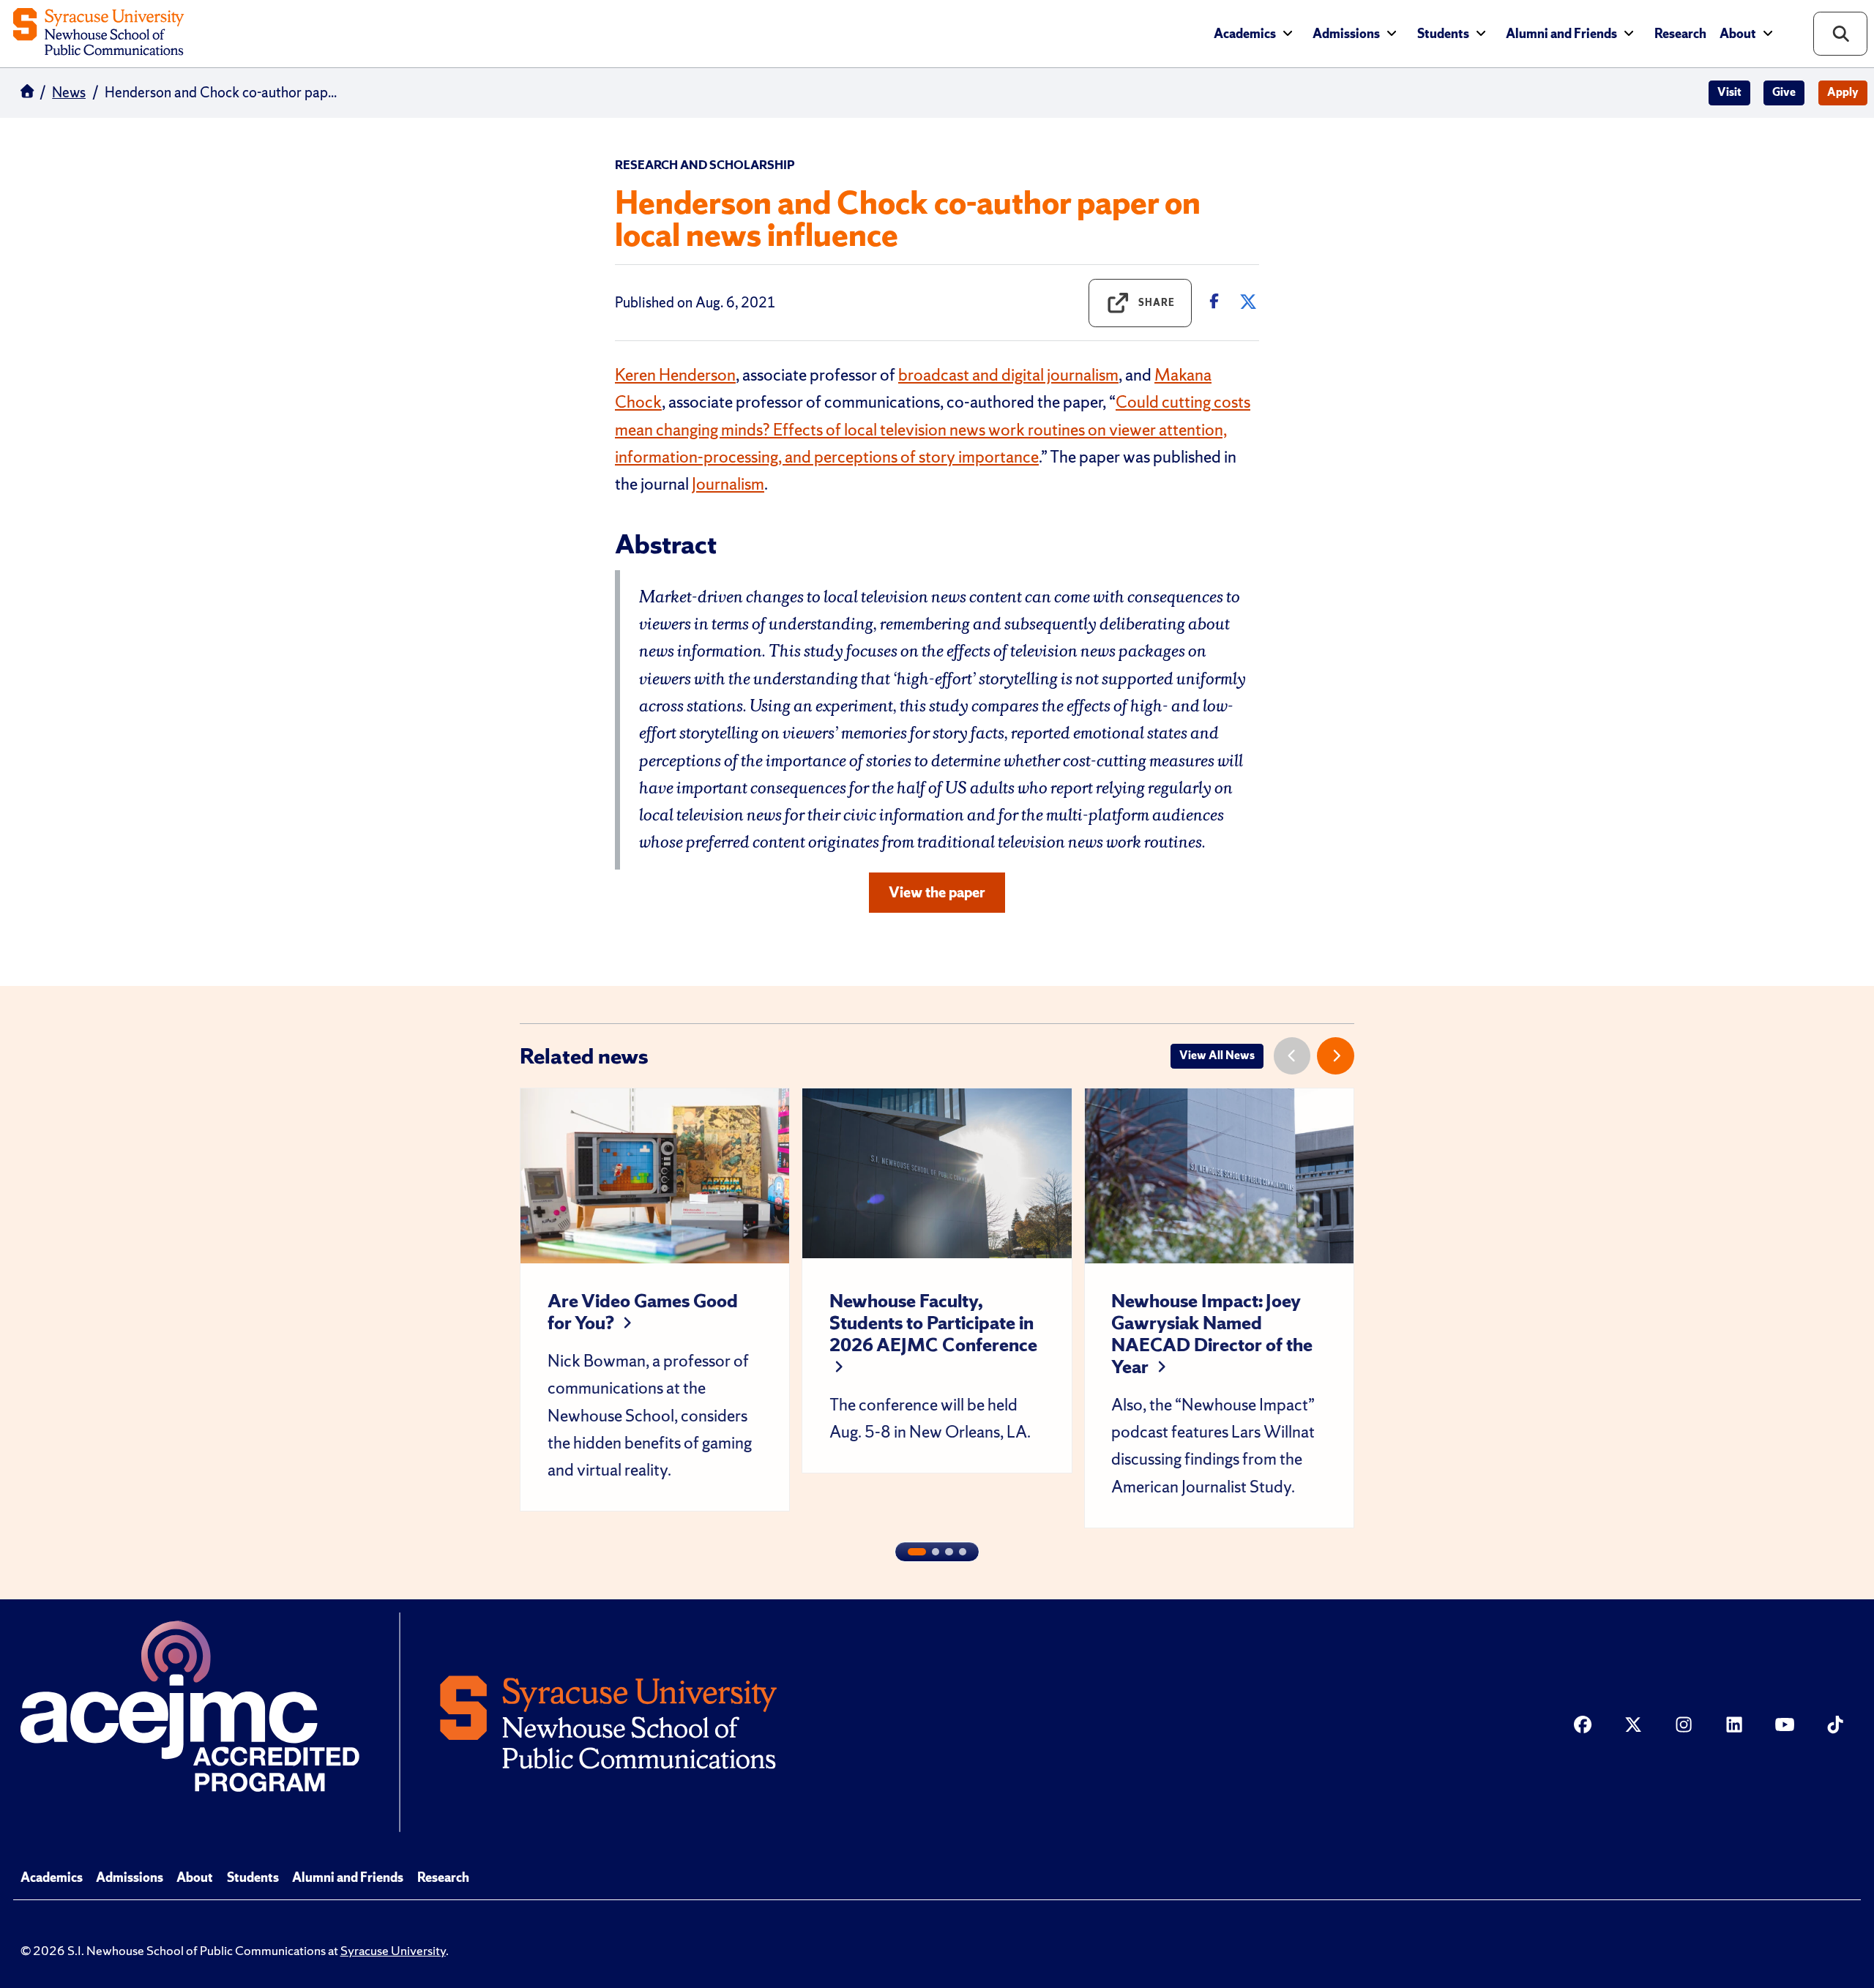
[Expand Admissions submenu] (1392, 33)
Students (1443, 34)
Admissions (1346, 34)
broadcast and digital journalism (1008, 375)
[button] (917, 1552)
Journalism (728, 484)
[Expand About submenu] (1768, 33)
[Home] (98, 33)
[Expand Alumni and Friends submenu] (1629, 33)
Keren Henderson (675, 375)
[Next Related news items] (1336, 1056)
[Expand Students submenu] (1481, 33)
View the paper (937, 892)
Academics (1245, 34)
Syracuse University (393, 1951)
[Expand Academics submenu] (1288, 33)
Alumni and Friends (1561, 34)
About (1738, 34)
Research (1680, 34)
